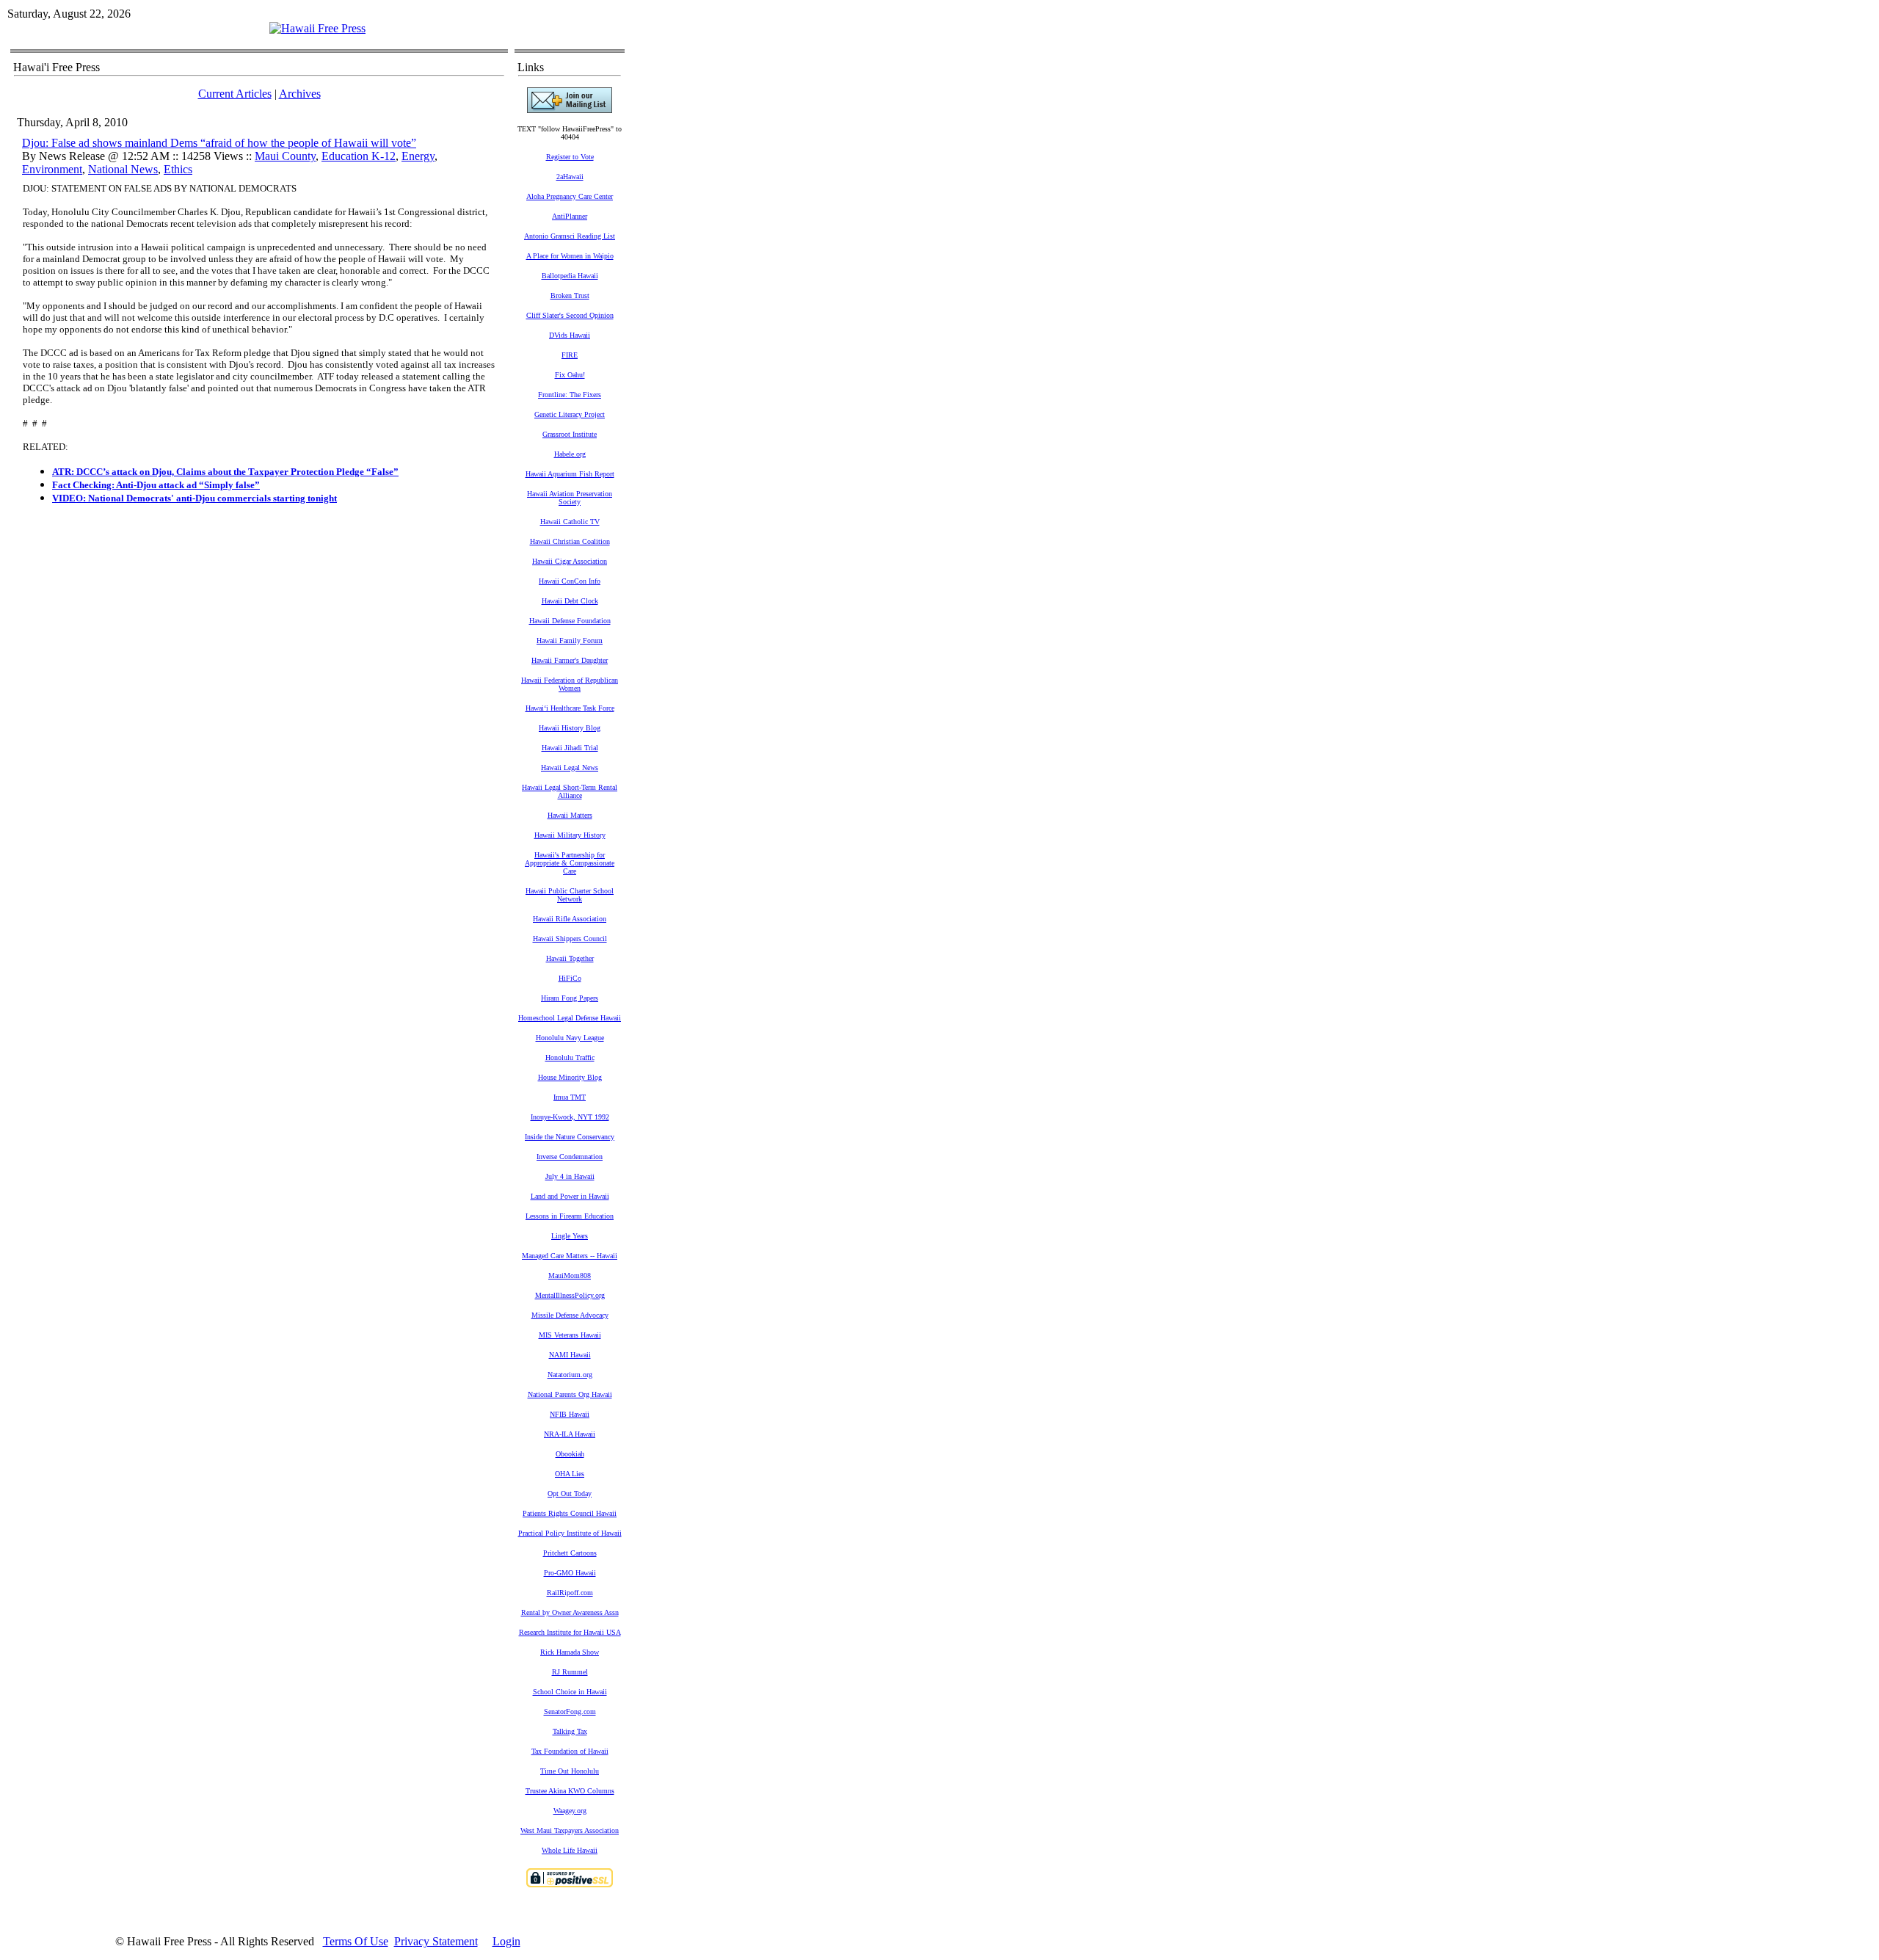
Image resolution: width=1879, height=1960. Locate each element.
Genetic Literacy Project (570, 414)
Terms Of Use (356, 1941)
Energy (418, 156)
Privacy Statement (436, 1941)
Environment (52, 169)
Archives (300, 94)
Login (506, 1941)
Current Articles (235, 94)
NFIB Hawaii (570, 1414)
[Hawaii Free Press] (317, 28)
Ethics (178, 169)
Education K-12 (359, 156)
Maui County (285, 156)
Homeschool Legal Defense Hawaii (570, 1018)
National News (123, 169)
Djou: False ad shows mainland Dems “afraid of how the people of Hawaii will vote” (219, 143)
